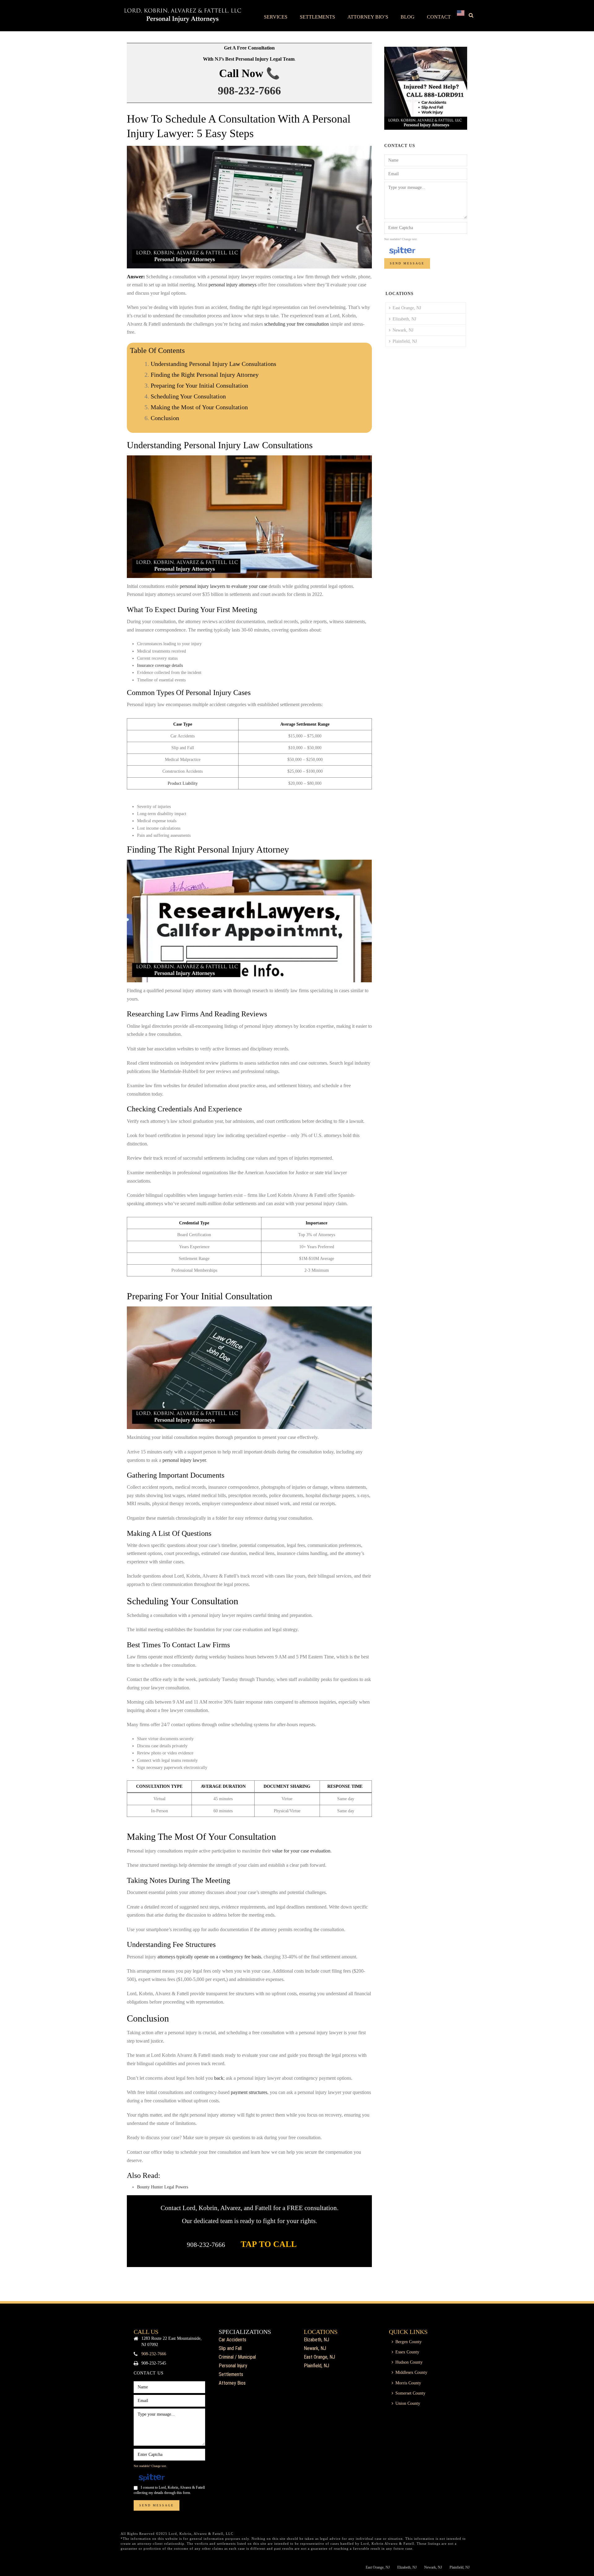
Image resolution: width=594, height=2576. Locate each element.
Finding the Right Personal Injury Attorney (205, 375)
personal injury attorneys (232, 285)
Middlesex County (411, 2372)
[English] (461, 15)
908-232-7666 (249, 91)
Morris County (408, 2383)
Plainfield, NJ (405, 341)
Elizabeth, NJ (404, 319)
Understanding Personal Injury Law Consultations (213, 364)
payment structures (249, 2092)
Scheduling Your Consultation (188, 396)
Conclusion (165, 418)
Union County (408, 2403)
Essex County (407, 2352)
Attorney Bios (232, 2383)
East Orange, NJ (407, 308)
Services (276, 17)
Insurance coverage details (160, 665)
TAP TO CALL (269, 2244)
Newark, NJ (403, 330)
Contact (439, 17)
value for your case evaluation (301, 1851)
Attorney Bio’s (368, 17)
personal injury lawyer (184, 1460)
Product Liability (183, 783)
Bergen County (409, 2342)
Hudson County (409, 2362)
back (218, 2078)
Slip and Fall (230, 2348)
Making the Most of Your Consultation (199, 407)
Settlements (317, 17)
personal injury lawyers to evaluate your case (224, 586)
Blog (408, 17)
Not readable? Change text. (401, 239)
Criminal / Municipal (237, 2357)
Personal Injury (233, 2366)
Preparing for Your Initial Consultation (199, 385)
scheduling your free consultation (297, 324)
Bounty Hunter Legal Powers (163, 2187)
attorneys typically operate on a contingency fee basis (209, 1957)
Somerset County (410, 2393)
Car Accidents (232, 2340)
